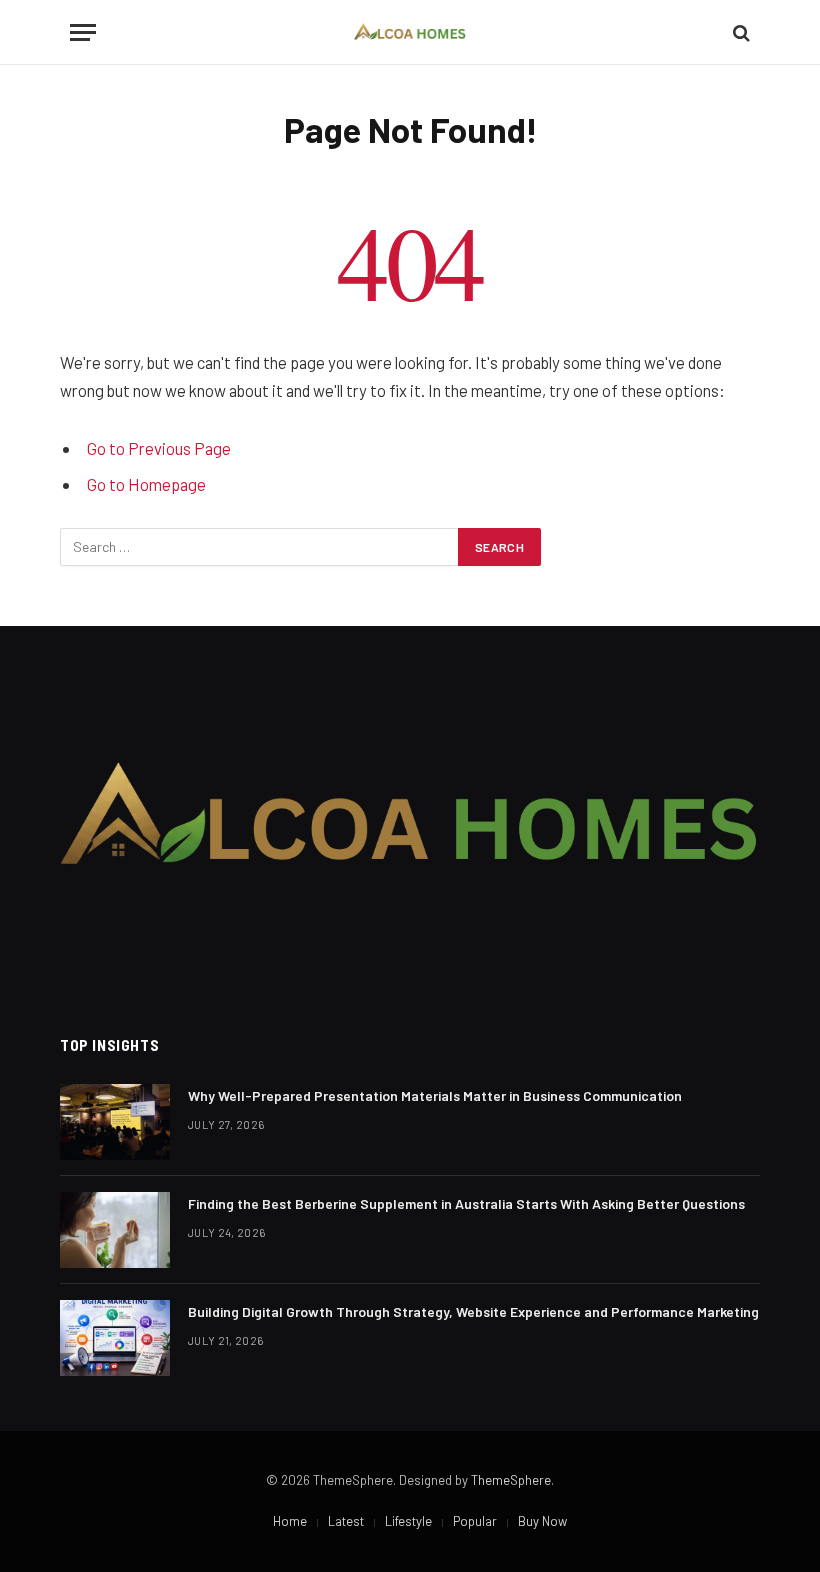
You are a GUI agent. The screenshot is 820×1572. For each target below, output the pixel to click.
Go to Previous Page (159, 448)
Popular (475, 1521)
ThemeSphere (511, 1480)
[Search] (739, 32)
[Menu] (83, 32)
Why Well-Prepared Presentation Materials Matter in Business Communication (435, 1095)
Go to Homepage (146, 484)
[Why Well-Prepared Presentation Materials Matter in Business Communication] (115, 1122)
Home (290, 1521)
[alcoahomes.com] (410, 32)
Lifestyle (408, 1521)
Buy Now (542, 1521)
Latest (346, 1521)
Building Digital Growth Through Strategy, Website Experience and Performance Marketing (473, 1311)
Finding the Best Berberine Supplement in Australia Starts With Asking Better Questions (466, 1203)
